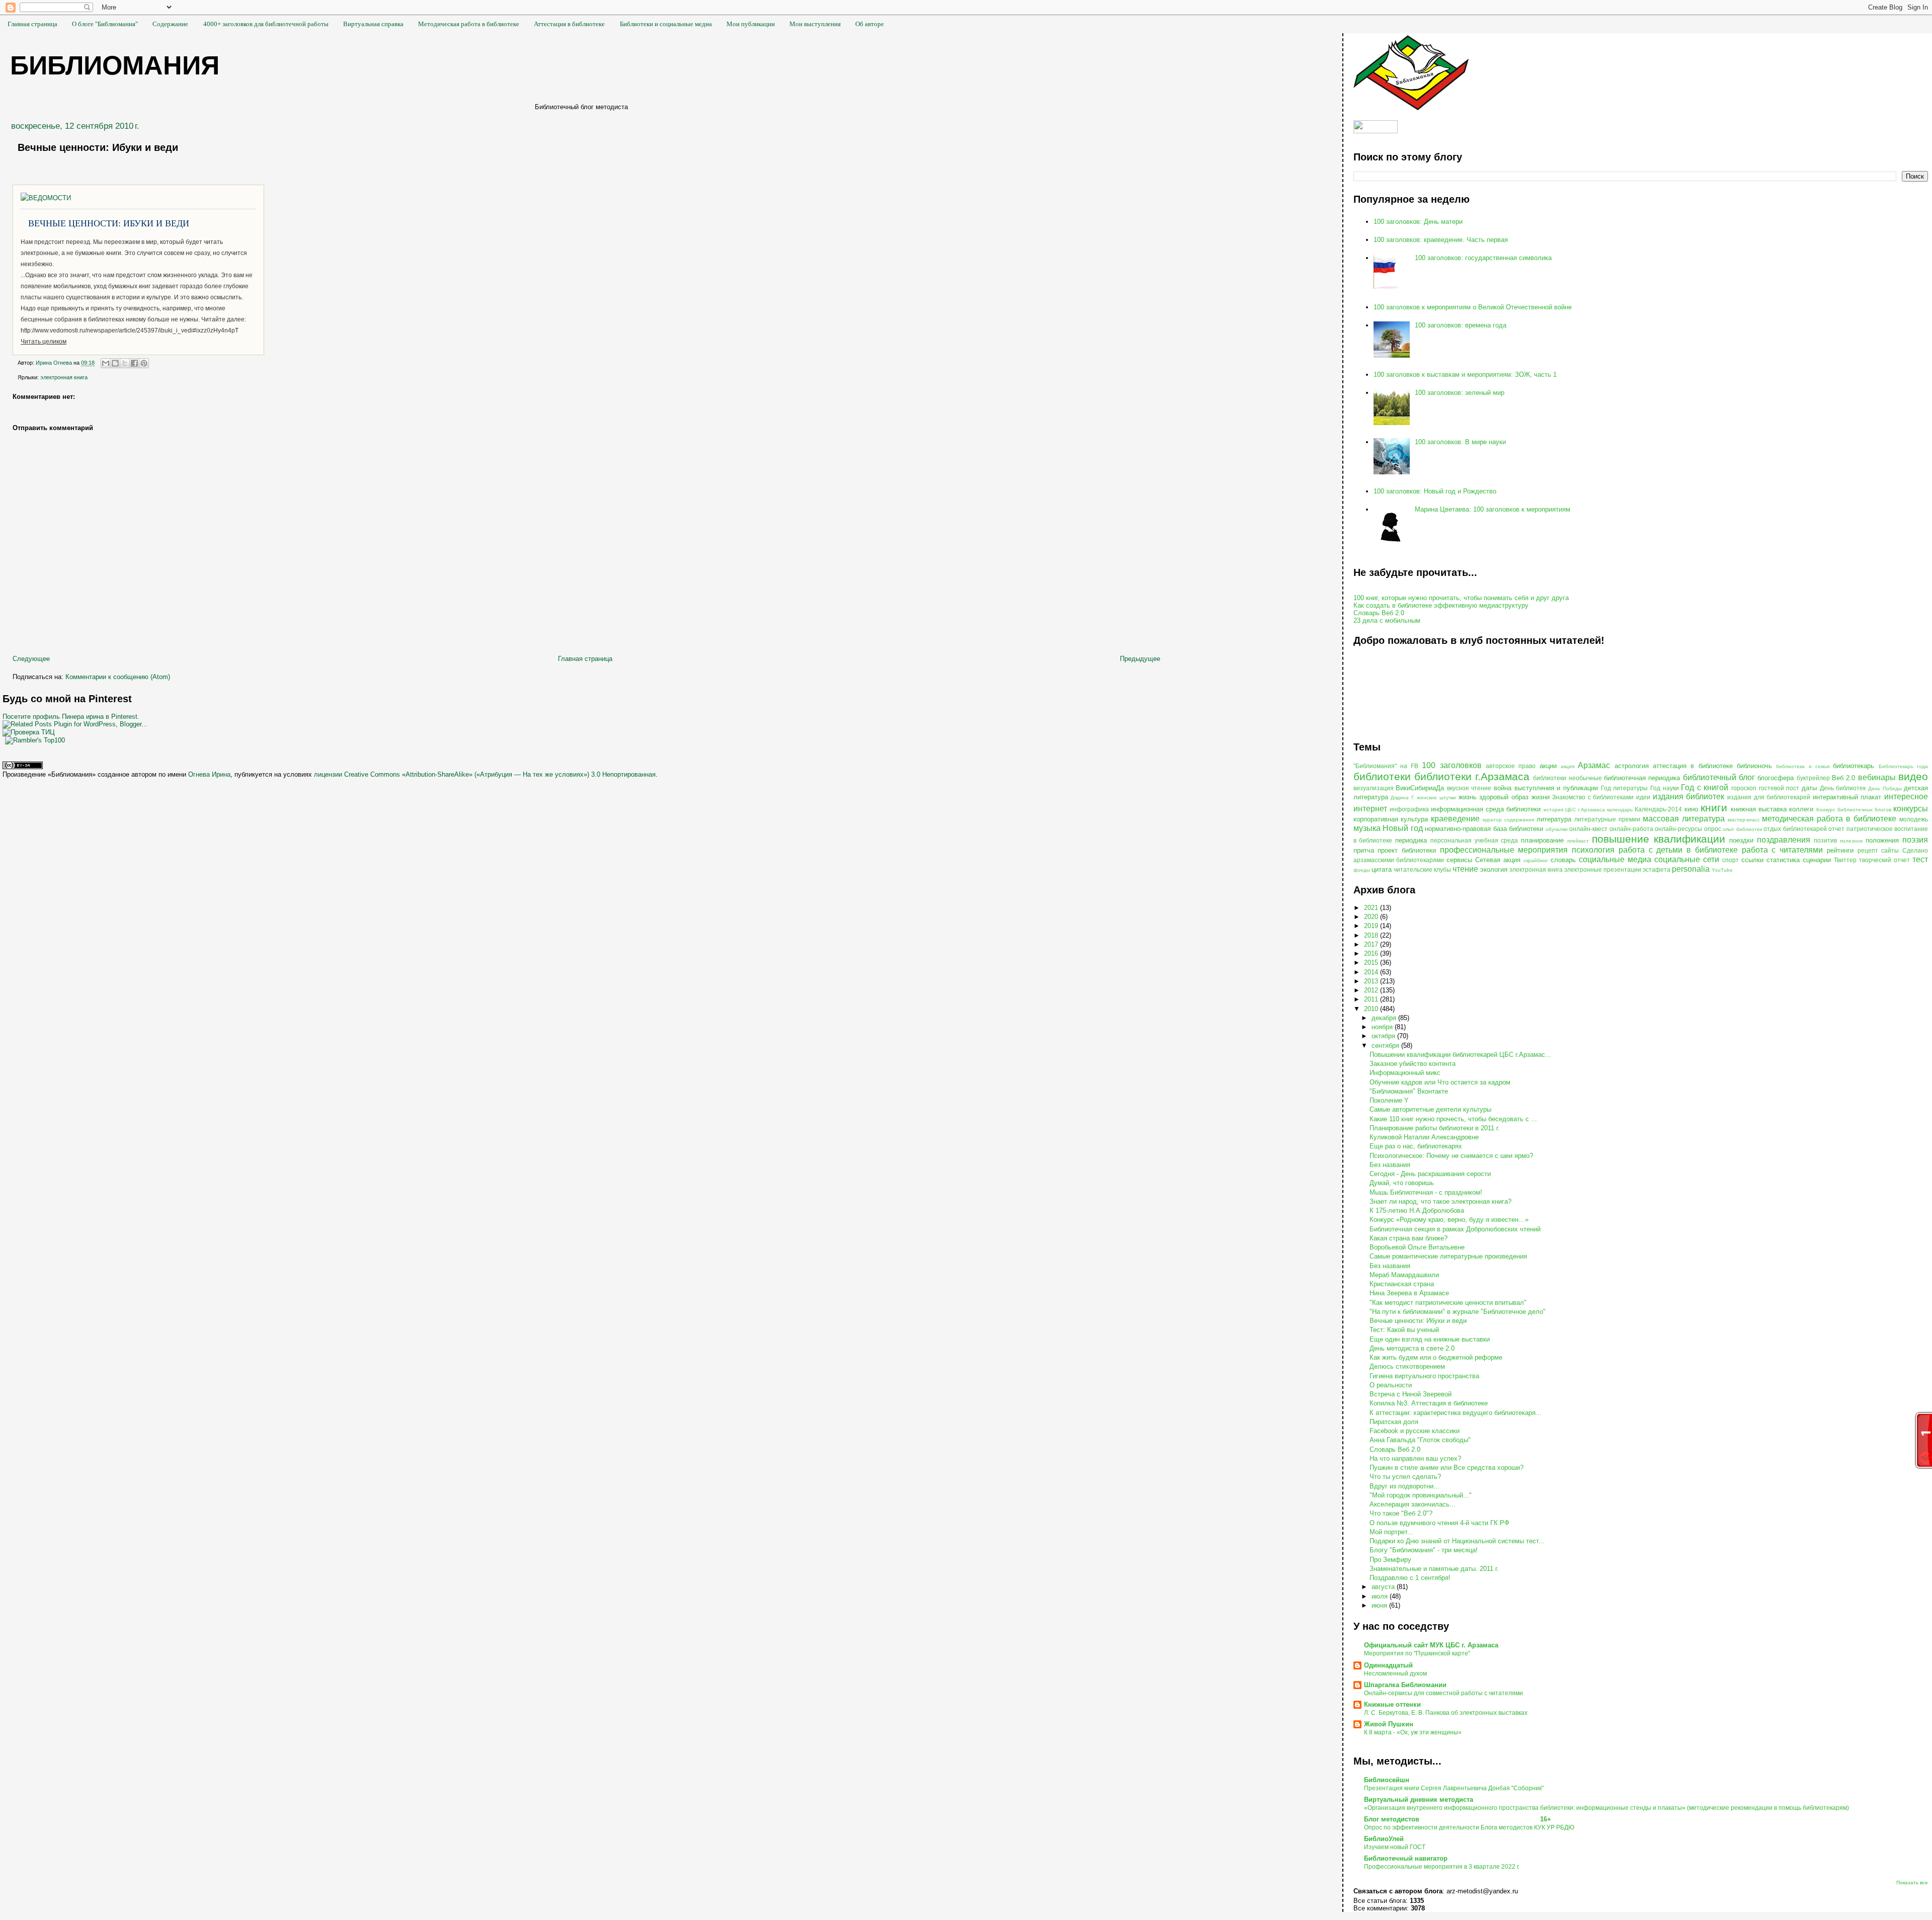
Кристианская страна (1402, 1284)
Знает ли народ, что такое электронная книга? (1440, 1201)
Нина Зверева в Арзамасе (1409, 1293)
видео (1913, 776)
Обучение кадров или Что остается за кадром (1440, 1082)
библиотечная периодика (1642, 778)
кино (1691, 809)
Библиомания (115, 65)
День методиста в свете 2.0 (1412, 1348)
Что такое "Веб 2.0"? (1401, 1513)
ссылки (1752, 860)
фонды (1362, 870)
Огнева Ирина (209, 774)
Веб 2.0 (1843, 778)
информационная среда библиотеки (1486, 809)
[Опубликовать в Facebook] (134, 363)
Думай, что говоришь (1402, 1183)
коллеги (1801, 809)
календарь (1620, 810)
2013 (1372, 981)
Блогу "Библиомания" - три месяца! (1424, 1550)
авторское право (1511, 766)
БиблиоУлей (1384, 1839)
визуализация (1374, 788)
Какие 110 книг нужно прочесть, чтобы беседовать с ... (1453, 1119)
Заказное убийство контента (1413, 1064)
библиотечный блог (1719, 777)
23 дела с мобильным (1387, 620)
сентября (1386, 1046)
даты (1809, 788)
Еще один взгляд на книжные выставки (1430, 1339)
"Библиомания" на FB (1386, 766)
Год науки (1665, 788)
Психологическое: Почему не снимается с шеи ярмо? (1451, 1156)
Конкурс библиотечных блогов (1854, 810)
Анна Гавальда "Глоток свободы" (1420, 1440)
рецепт (1868, 850)
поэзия (1915, 840)
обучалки (1557, 829)
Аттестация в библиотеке (569, 24)
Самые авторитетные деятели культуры (1430, 1109)
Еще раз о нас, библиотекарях (1416, 1146)
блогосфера (1776, 778)
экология (1494, 869)
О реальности (1391, 1385)
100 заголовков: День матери (1418, 222)
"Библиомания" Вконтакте (1409, 1091)
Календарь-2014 (1658, 809)
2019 (1372, 926)
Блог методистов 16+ (1458, 1819)
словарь (1563, 860)
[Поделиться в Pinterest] (144, 363)
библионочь (1754, 766)
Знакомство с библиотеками (1593, 797)
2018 (1372, 935)
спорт (1730, 860)
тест (1920, 859)
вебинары (1877, 777)
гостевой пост (1779, 788)
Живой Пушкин (1389, 1724)
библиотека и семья (1803, 766)
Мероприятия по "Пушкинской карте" (1417, 1653)
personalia (1691, 869)
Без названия (1390, 1165)
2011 (1372, 999)
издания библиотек (1689, 797)
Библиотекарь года (1903, 766)
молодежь (1914, 819)
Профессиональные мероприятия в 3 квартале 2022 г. (1442, 1867)
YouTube (1722, 870)
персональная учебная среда (1474, 840)
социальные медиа (1615, 859)
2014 (1372, 972)
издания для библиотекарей (1769, 797)
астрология (1632, 766)
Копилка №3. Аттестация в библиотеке (1429, 1403)
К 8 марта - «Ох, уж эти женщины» (1413, 1732)
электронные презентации (1603, 869)
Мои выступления (815, 24)
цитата (1382, 869)
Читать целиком (44, 342)
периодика (1411, 840)
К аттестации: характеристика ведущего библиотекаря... (1456, 1413)
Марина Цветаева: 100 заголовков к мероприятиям (1493, 509)
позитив (1825, 840)
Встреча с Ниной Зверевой (1411, 1394)
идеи (1643, 797)
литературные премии (1607, 819)
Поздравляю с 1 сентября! (1410, 1578)
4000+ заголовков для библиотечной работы (266, 24)
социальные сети (1687, 859)
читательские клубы (1422, 869)
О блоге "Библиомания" (105, 24)
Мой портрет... (1391, 1532)
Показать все (1912, 1883)
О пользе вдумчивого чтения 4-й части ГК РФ (1439, 1523)
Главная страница (32, 24)
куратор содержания (1508, 820)
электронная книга (64, 377)
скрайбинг (1536, 860)
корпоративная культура (1391, 819)
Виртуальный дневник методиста (1419, 1800)
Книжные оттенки (1392, 1704)
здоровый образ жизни (1514, 797)
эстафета (1657, 869)
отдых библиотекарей (1795, 829)
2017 (1372, 944)
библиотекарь (1854, 766)
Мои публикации (751, 24)
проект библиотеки (1407, 850)
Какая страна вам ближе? (1408, 1238)
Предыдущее (1140, 659)
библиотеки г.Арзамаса (1472, 776)
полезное (1852, 841)
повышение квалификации (1659, 839)
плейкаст (1578, 841)
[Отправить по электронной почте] (106, 363)
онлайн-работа (1631, 829)
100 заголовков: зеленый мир (1460, 393)
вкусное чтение (1469, 788)
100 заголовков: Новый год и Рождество (1435, 491)
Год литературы (1625, 788)
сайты (1890, 850)
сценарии (1817, 860)
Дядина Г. (1403, 798)
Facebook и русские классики (1415, 1431)
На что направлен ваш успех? (1415, 1458)
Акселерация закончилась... (1413, 1504)
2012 (1372, 990)
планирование (1542, 840)
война (1503, 788)
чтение (1465, 869)
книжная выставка (1759, 809)
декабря (1385, 1018)
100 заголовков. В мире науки (1460, 442)
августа (1384, 1587)
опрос (1713, 829)
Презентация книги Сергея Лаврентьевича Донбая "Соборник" (1454, 1788)
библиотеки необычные (1567, 778)
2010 (1372, 1009)
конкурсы (1911, 809)
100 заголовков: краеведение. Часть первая (1441, 240)
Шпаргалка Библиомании (1405, 1685)
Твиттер (1845, 860)
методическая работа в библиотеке (1829, 819)
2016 (1372, 953)
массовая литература (1684, 819)
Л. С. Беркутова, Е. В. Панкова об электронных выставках (1446, 1713)
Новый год (1403, 828)
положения (1882, 840)
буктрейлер (1813, 778)
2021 (1372, 908)
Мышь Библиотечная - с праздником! (1426, 1192)
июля (1381, 1596)
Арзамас (1594, 765)
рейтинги (1840, 850)
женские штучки (1436, 798)
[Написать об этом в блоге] (115, 363)
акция (1567, 766)
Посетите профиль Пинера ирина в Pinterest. (71, 717)
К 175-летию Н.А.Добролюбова (1417, 1211)
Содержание (170, 24)
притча (1364, 850)
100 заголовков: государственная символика (1483, 258)
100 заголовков (1452, 765)
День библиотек (1843, 788)
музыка (1367, 828)
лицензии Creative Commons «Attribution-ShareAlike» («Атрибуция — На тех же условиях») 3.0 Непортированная (485, 774)
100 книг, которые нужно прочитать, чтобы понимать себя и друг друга (1461, 598)
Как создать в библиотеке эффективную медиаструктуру (1441, 605)
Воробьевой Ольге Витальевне (1417, 1247)
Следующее (31, 659)
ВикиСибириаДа (1420, 788)
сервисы (1459, 860)
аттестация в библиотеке (1693, 766)
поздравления (1784, 840)
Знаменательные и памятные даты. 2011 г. (1434, 1569)
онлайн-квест (1588, 829)
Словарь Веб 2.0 (1379, 613)
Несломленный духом (1395, 1674)
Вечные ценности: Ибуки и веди (109, 223)
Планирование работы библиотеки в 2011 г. (1435, 1128)
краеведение (1455, 819)
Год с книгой (1705, 787)
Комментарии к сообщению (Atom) (118, 677)
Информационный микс (1405, 1073)
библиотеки (1382, 776)
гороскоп (1744, 788)
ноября (1383, 1027)
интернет (1370, 809)
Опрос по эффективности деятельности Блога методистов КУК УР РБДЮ (1469, 1827)
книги (1714, 808)
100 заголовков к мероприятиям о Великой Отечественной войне (1473, 307)
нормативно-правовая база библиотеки (1484, 829)
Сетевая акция (1498, 860)
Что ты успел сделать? (1405, 1477)
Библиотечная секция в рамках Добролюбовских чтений (1455, 1229)
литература (1554, 819)
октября (1384, 1036)
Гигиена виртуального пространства (1424, 1376)
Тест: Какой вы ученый (1404, 1330)
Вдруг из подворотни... (1404, 1486)
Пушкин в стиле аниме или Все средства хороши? (1446, 1468)
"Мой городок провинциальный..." (1421, 1495)
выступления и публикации (1556, 788)
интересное (1906, 797)
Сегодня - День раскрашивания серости (1430, 1174)
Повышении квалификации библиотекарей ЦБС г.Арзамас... (1460, 1055)
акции (1548, 766)
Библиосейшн (1387, 1780)
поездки (1741, 840)
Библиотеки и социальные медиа (666, 24)
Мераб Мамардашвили (1404, 1275)
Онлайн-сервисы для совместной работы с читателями (1443, 1693)
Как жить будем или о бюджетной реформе (1436, 1357)
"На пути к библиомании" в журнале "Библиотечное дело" (1458, 1312)
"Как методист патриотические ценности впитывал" (1448, 1303)
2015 (1372, 963)
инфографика (1409, 809)
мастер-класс (1744, 820)
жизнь (1468, 797)
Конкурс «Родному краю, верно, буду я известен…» (1449, 1220)
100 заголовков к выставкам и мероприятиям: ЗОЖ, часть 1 (1465, 374)
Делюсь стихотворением (1407, 1366)
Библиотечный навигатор (1406, 1858)
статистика (1783, 860)
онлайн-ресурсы (1678, 829)
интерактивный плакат (1847, 797)
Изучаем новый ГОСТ (1395, 1847)
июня (1380, 1605)
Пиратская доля (1394, 1422)
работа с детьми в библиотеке (1678, 850)
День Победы (1885, 788)
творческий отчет (1884, 860)
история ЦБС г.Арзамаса (1574, 810)
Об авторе (870, 24)
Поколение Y (1389, 1100)
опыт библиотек (1742, 829)
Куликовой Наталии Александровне (1424, 1137)
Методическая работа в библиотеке (469, 24)
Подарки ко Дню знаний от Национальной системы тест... (1457, 1541)
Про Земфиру (1390, 1560)
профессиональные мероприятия (1504, 850)
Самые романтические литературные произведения (1448, 1256)
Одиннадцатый (1388, 1665)
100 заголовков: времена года (1461, 325)
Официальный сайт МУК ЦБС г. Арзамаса (1431, 1645)
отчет (1836, 829)
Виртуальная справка (373, 24)
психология (1593, 850)
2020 (1372, 917)
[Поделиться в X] (125, 363)
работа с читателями (1782, 850)
